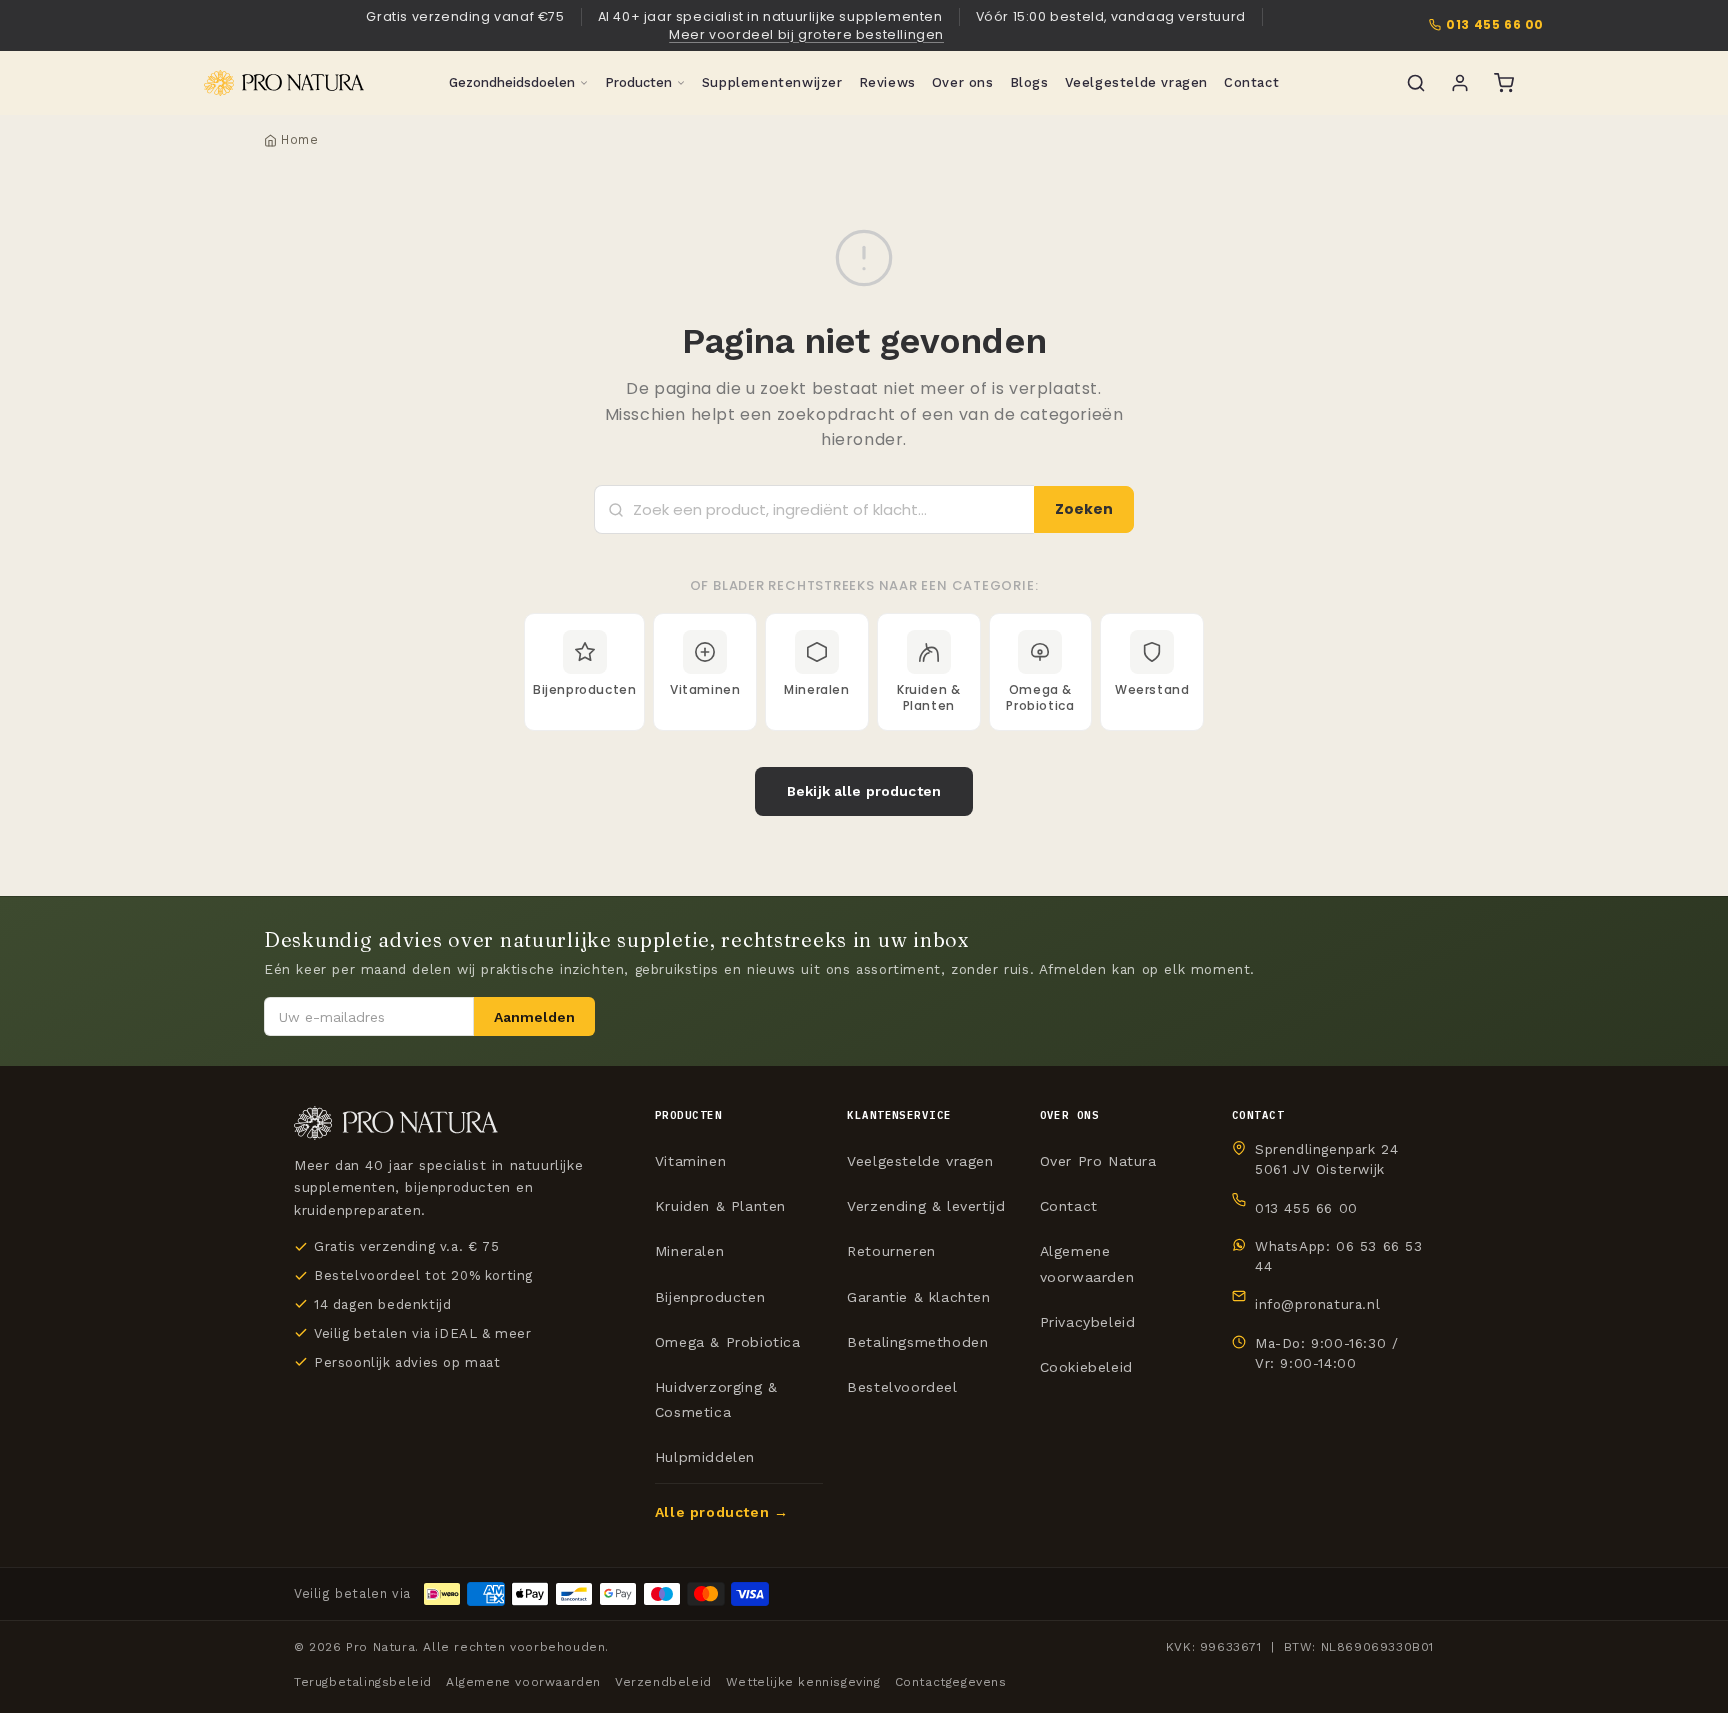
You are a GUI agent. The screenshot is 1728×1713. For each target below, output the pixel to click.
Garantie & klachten (918, 1297)
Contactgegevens (951, 1682)
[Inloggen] (1460, 83)
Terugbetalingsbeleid (363, 1682)
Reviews (887, 82)
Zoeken (1084, 509)
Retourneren (891, 1251)
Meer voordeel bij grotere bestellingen (806, 34)
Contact (1251, 82)
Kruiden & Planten (720, 1206)
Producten (638, 82)
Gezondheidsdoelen (512, 82)
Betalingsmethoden (917, 1342)
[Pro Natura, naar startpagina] (284, 83)
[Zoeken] (1416, 83)
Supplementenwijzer (772, 82)
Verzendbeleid (663, 1682)
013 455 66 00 (1495, 25)
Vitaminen (690, 1161)
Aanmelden (534, 1017)
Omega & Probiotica (728, 1342)
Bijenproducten (710, 1297)
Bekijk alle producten (864, 791)
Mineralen (689, 1251)
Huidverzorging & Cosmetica (716, 1399)
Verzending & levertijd (926, 1206)
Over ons (963, 82)
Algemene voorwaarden (1087, 1263)
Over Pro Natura (1098, 1161)
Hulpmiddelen (705, 1457)
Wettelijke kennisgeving (803, 1682)
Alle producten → (722, 1512)
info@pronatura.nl (1317, 1304)
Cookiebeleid (1086, 1367)
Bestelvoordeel (902, 1387)
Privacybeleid (1088, 1322)
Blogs (1029, 82)
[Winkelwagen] (1504, 83)
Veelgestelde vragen (1136, 82)
